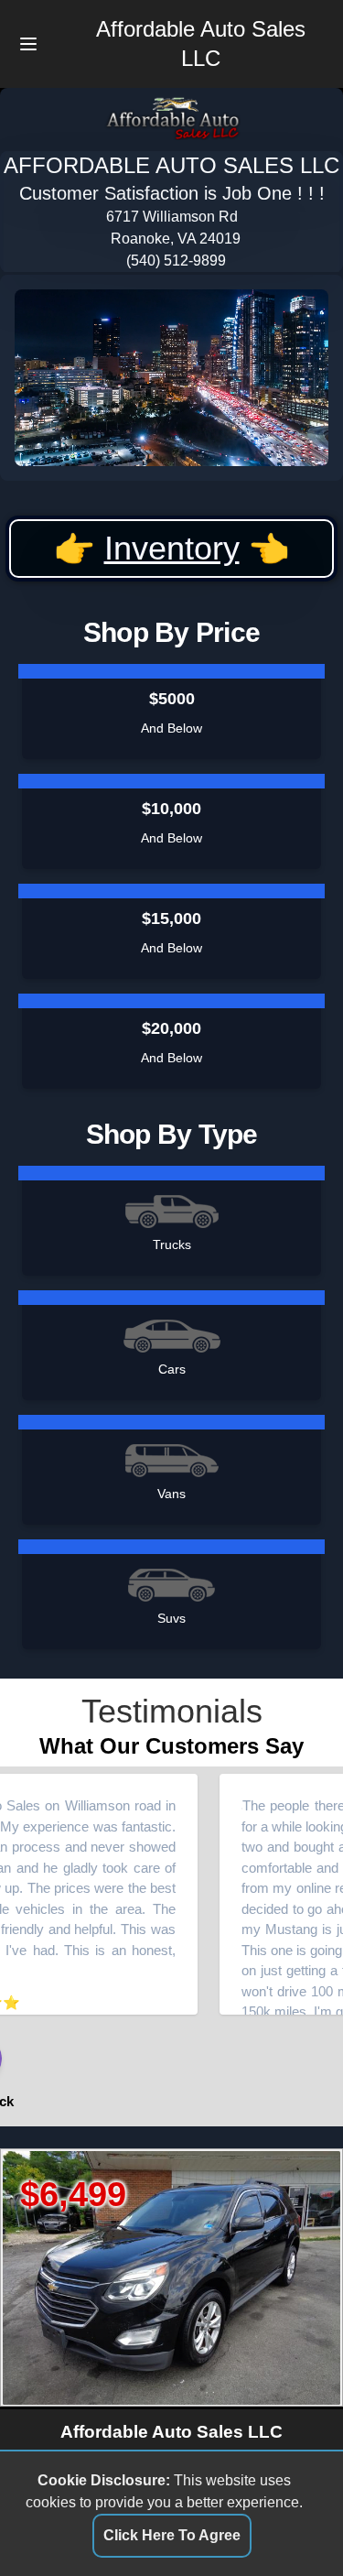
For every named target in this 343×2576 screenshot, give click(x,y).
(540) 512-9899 (176, 261)
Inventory (172, 548)
